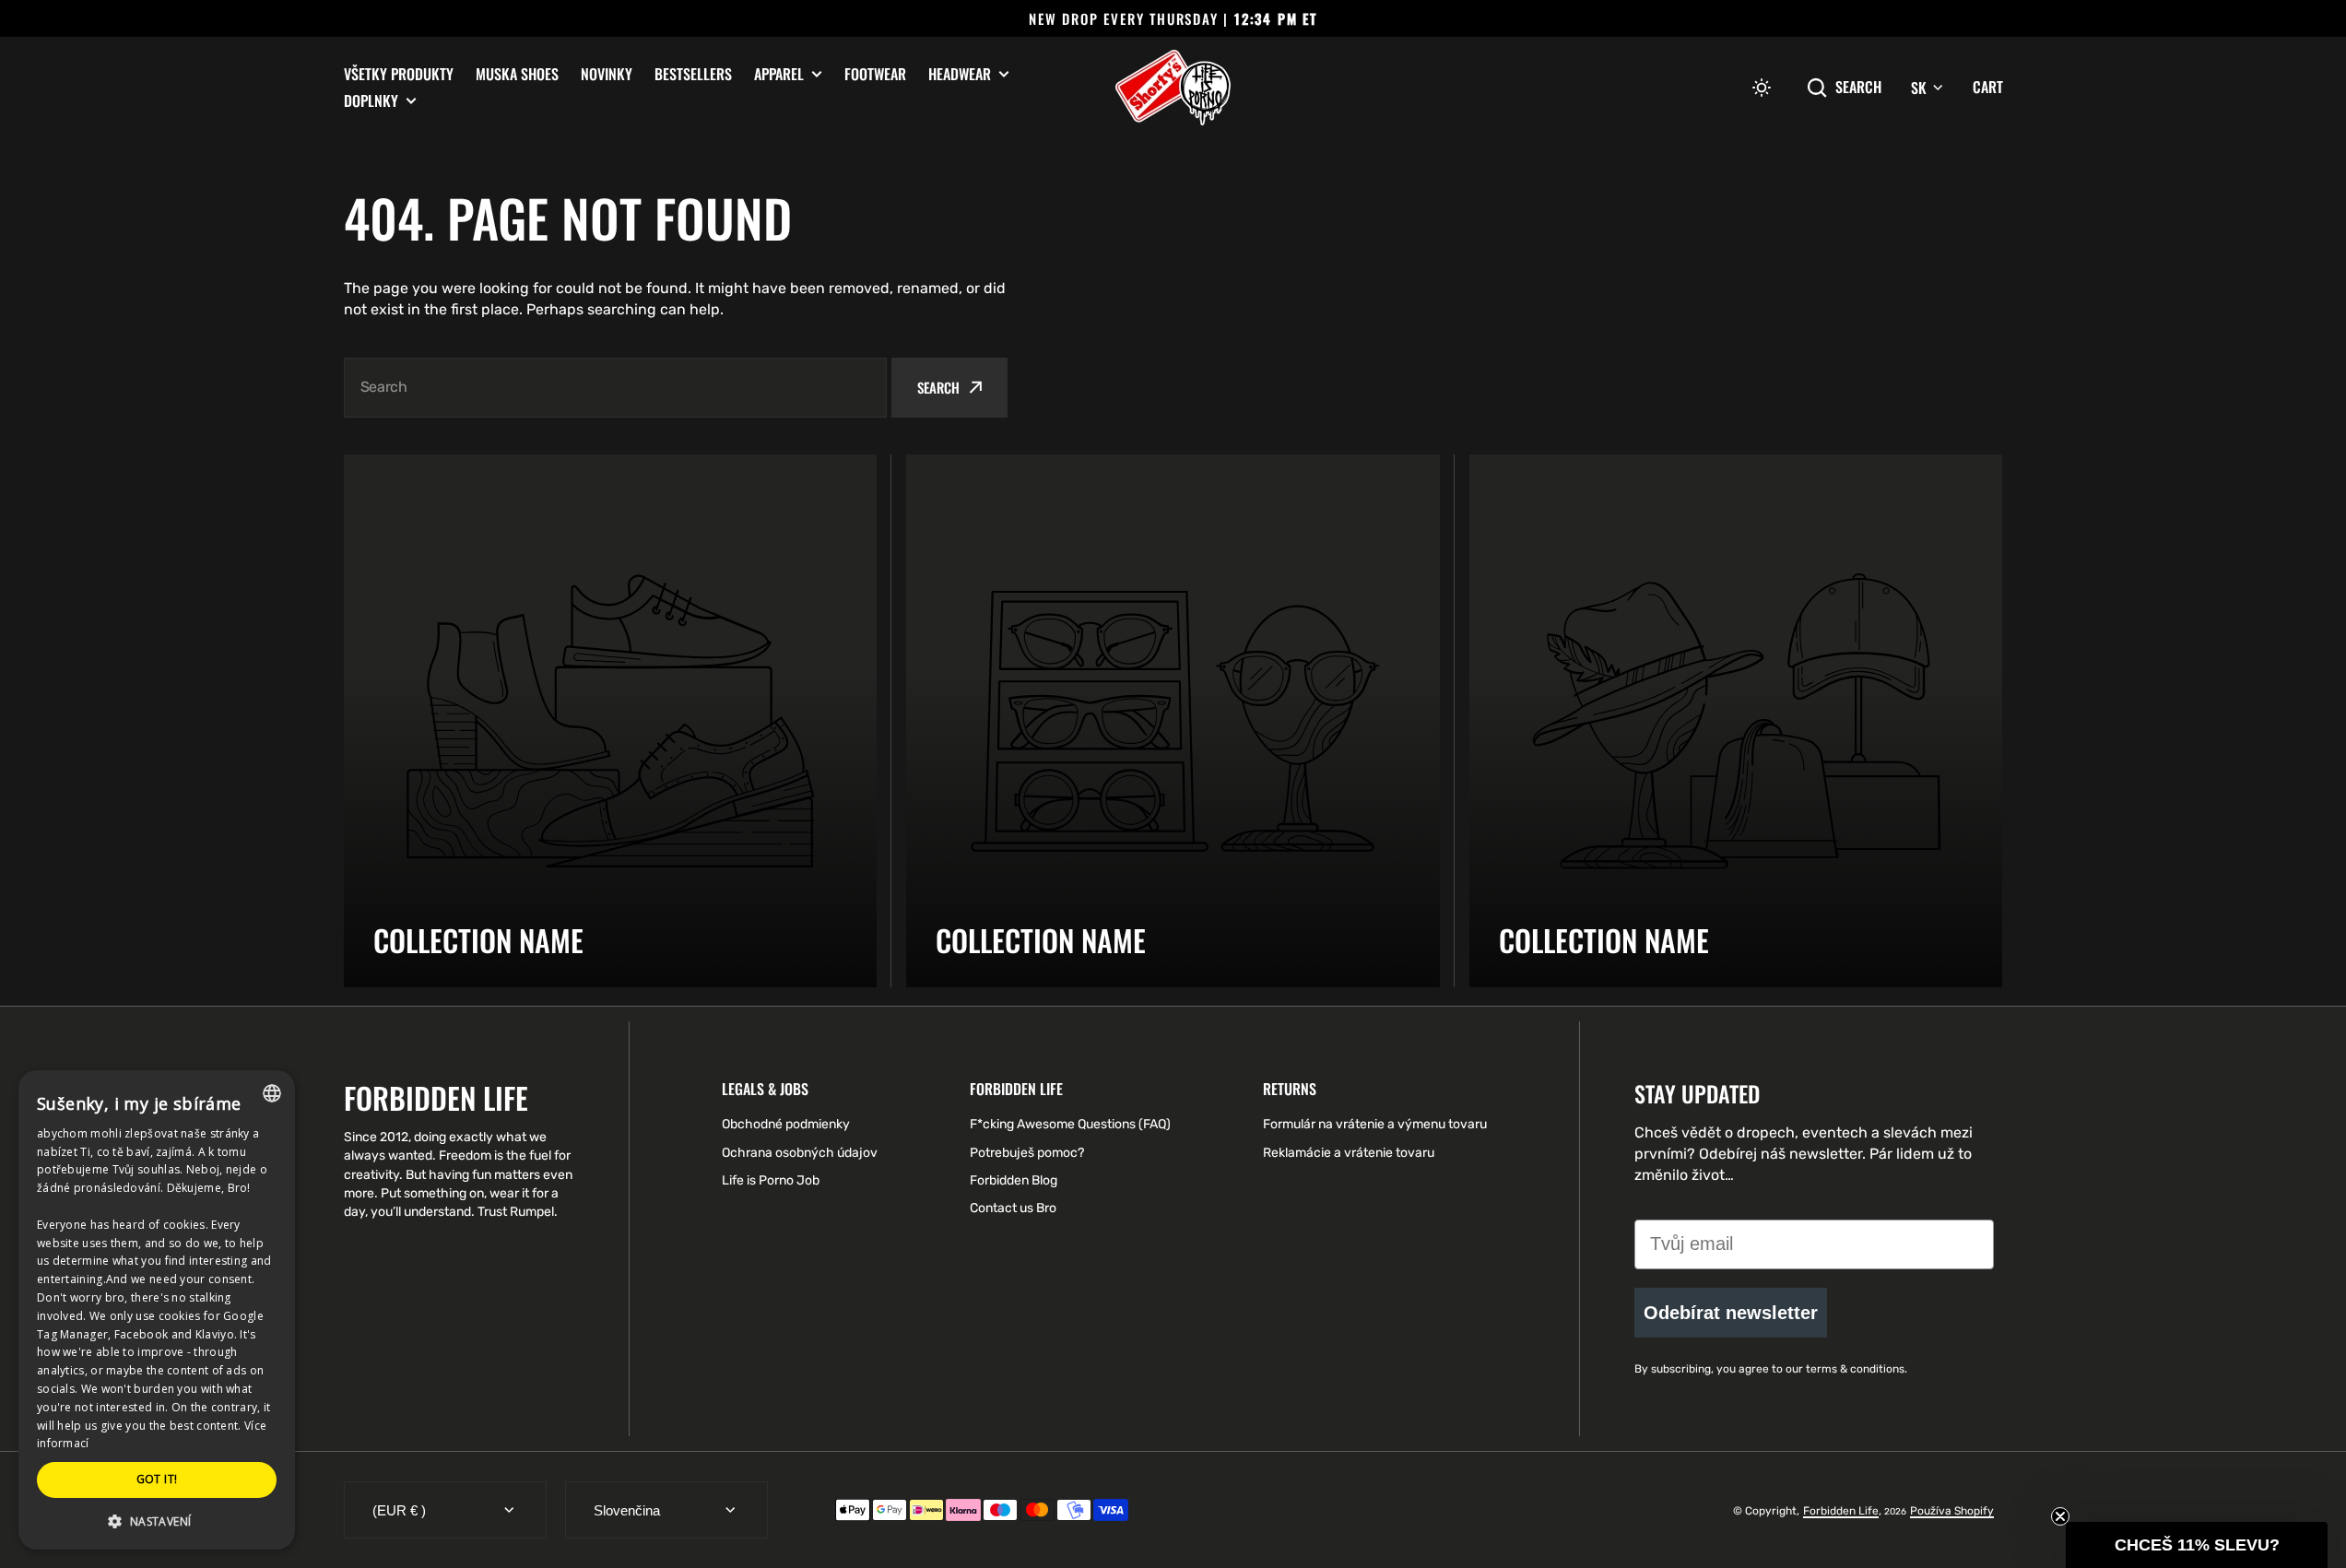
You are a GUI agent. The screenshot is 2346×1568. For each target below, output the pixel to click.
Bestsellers (693, 74)
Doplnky (371, 101)
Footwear (875, 74)
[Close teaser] (2060, 1516)
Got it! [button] (157, 1479)
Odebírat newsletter (1731, 1313)
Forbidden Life (1841, 1511)
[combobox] (616, 388)
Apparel (779, 74)
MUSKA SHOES (517, 74)
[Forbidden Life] (1173, 88)
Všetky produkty (399, 74)
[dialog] (157, 1310)
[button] (1762, 88)
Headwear (960, 74)
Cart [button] (1988, 87)
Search (1858, 87)
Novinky (607, 74)
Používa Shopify (1952, 1511)
